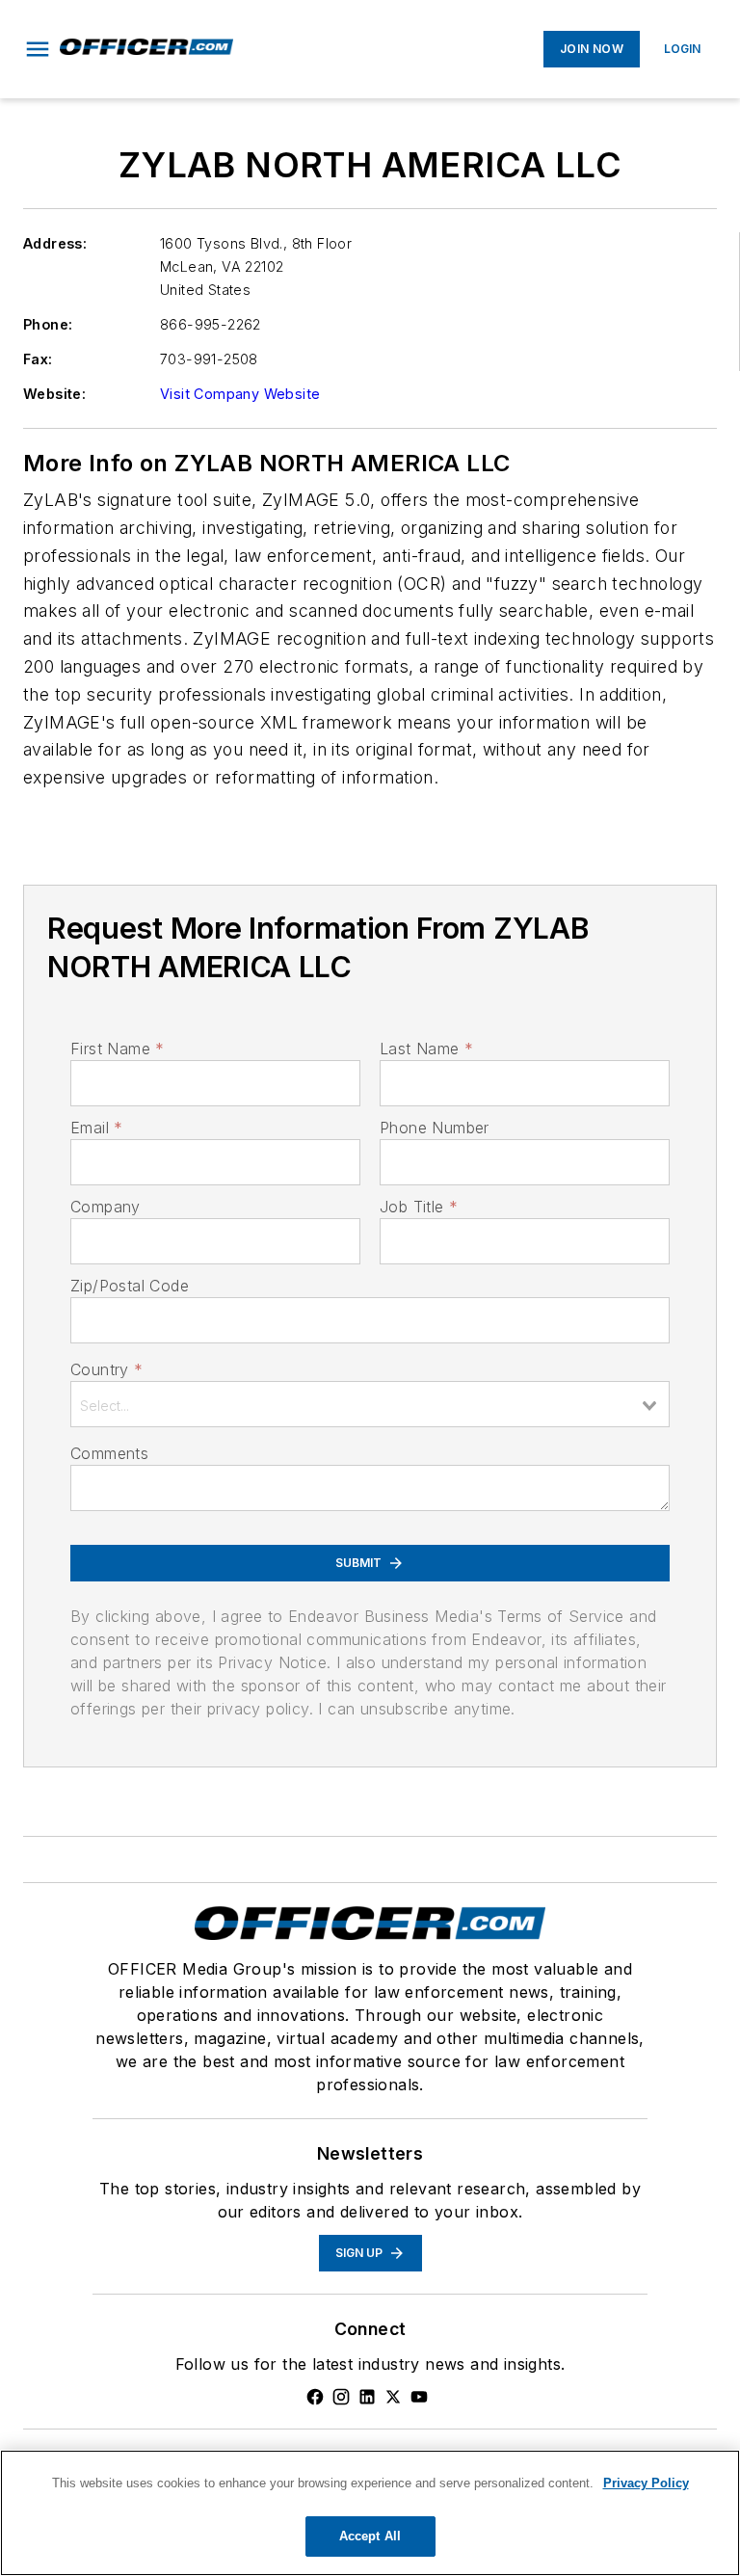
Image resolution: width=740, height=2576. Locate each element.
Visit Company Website (240, 394)
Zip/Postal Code (130, 1286)
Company (106, 1207)
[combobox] (370, 1404)
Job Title (419, 1207)
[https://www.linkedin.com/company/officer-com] (367, 2397)
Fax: (38, 359)
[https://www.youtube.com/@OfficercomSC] (419, 2397)
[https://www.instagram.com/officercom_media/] (341, 2397)
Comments (109, 1453)
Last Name (426, 1049)
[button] (38, 49)
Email (96, 1128)
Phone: (48, 324)
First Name (117, 1049)
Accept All (370, 2536)
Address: (55, 243)
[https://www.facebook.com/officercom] (315, 2397)
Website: (54, 394)
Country (106, 1369)
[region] (370, 2513)
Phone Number (435, 1128)
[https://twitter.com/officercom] (393, 2397)
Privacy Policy (646, 2483)
